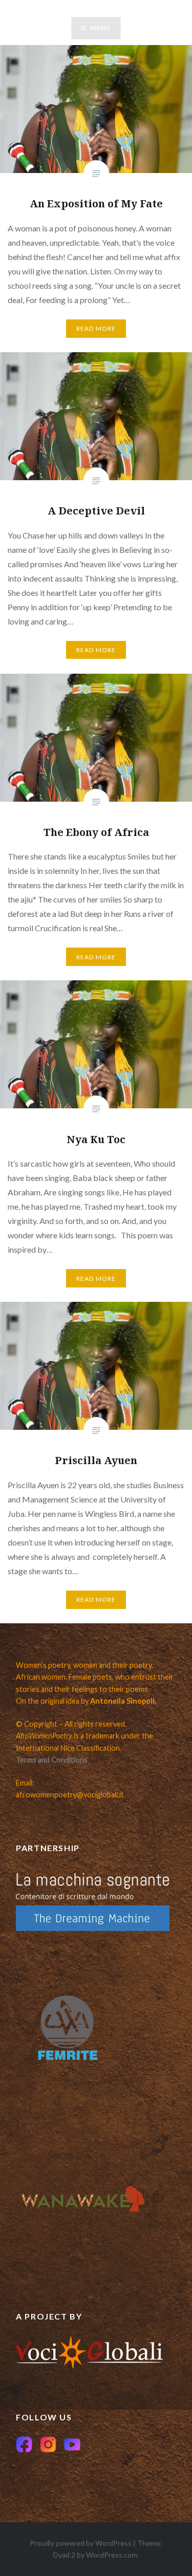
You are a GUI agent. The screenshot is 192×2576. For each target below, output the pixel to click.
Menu (101, 28)
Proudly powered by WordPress (81, 2543)
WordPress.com (112, 2555)
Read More (96, 328)
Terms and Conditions (52, 1760)
